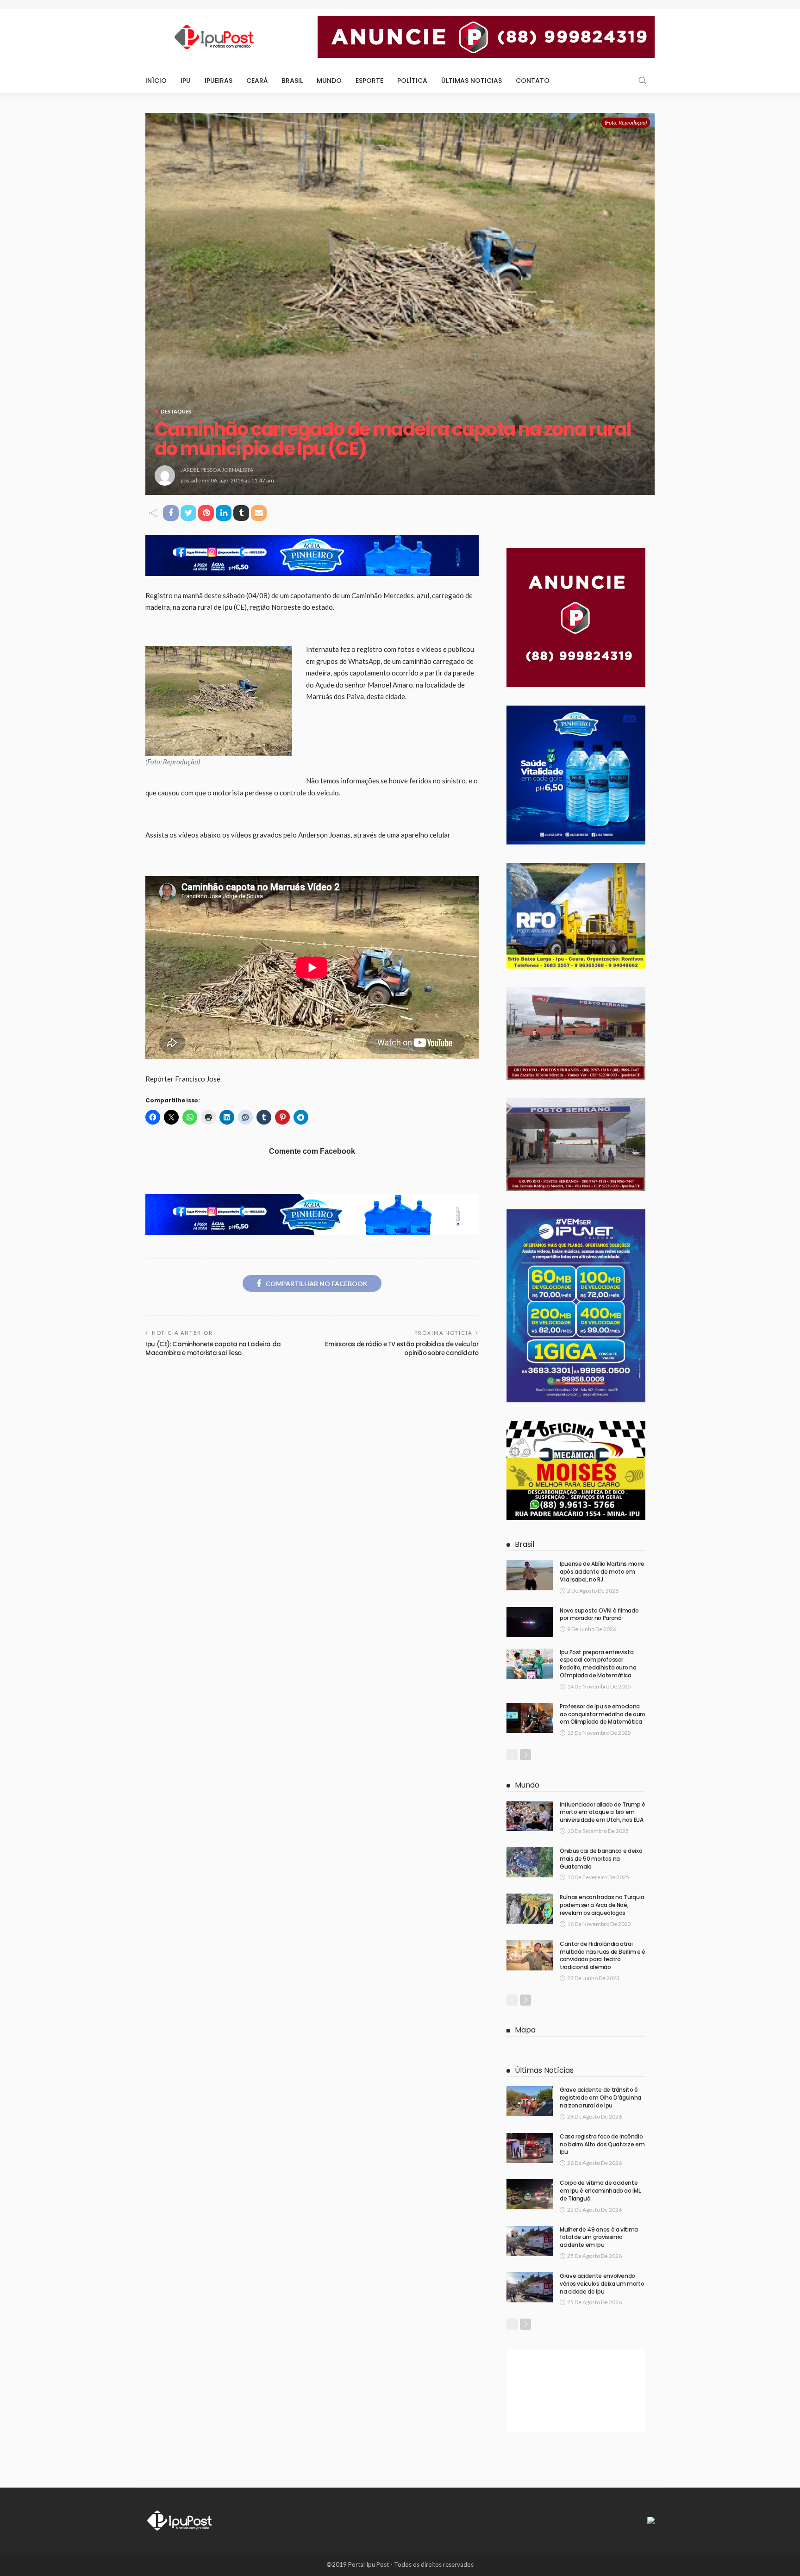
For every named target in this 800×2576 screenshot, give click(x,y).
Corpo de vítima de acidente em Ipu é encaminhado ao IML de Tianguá (600, 2191)
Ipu (186, 81)
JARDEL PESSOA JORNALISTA (217, 470)
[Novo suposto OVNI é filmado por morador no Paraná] (530, 1622)
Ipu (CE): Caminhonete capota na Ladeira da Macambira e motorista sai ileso (213, 1348)
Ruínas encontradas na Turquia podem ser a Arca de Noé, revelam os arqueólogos (602, 1905)
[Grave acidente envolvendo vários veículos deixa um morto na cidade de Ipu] (530, 2287)
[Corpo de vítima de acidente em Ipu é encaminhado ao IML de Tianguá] (530, 2194)
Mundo (329, 81)
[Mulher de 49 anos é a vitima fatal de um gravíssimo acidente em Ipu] (530, 2241)
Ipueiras (219, 81)
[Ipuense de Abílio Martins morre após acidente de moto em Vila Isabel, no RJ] (530, 1575)
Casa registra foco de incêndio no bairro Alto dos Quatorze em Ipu (602, 2144)
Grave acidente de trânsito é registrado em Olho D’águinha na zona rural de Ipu (600, 2098)
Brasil (292, 81)
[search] (643, 81)
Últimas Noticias (472, 81)
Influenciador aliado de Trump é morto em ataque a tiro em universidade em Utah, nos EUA (603, 1812)
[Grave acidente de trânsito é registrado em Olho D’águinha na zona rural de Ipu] (530, 2101)
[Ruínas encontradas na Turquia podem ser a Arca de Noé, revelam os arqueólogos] (530, 1909)
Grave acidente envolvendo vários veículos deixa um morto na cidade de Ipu (602, 2284)
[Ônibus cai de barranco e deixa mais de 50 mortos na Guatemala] (530, 1862)
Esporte (369, 81)
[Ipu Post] (180, 2520)
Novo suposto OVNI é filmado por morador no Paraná (599, 1614)
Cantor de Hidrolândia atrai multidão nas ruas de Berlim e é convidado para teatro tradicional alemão (603, 1955)
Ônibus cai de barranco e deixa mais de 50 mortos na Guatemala (601, 1859)
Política (412, 81)
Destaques (176, 411)
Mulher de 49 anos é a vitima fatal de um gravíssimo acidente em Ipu (599, 2237)
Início (156, 81)
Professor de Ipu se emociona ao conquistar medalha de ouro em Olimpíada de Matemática (603, 1714)
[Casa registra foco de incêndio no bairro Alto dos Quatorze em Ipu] (530, 2148)
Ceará (257, 81)
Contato (533, 81)
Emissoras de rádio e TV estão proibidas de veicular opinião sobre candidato (402, 1348)
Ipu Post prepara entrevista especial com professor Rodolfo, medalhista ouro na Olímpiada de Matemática (598, 1664)
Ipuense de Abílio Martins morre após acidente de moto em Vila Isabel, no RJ (602, 1572)
